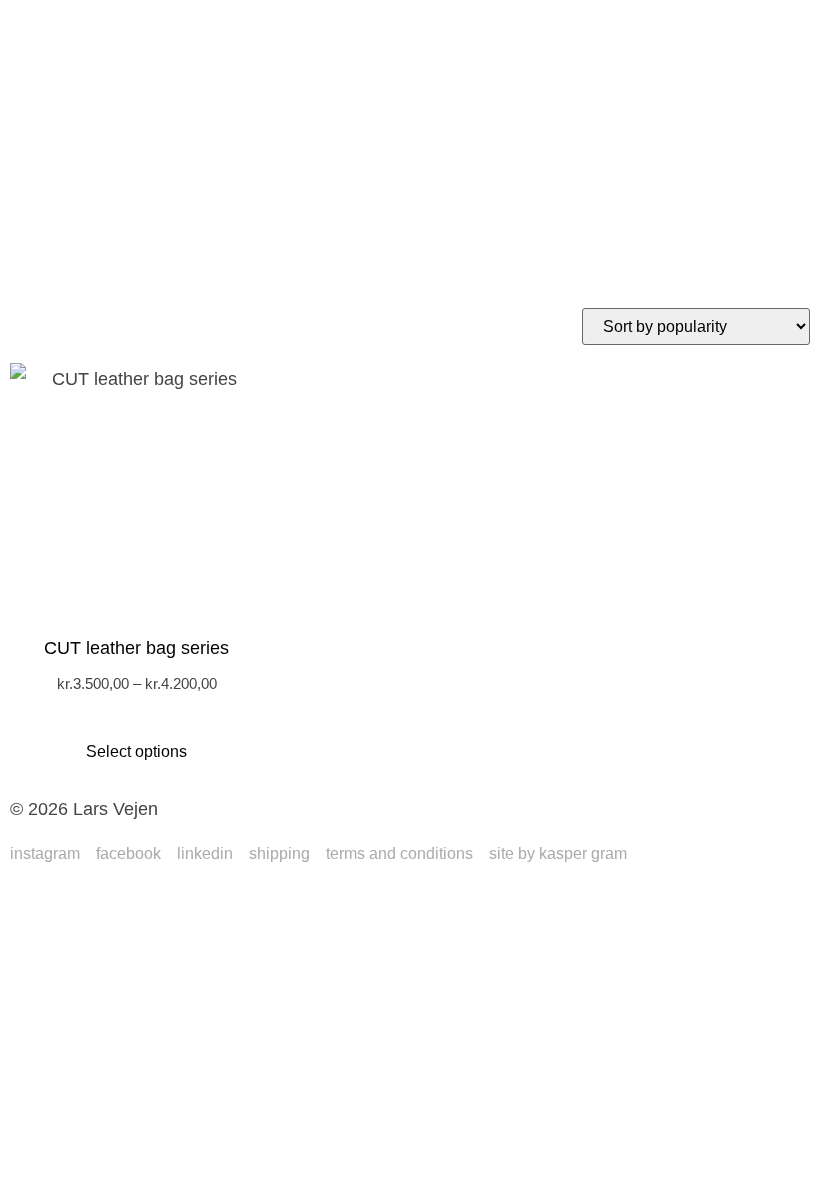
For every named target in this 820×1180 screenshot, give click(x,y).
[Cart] (50, 220)
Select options (136, 751)
